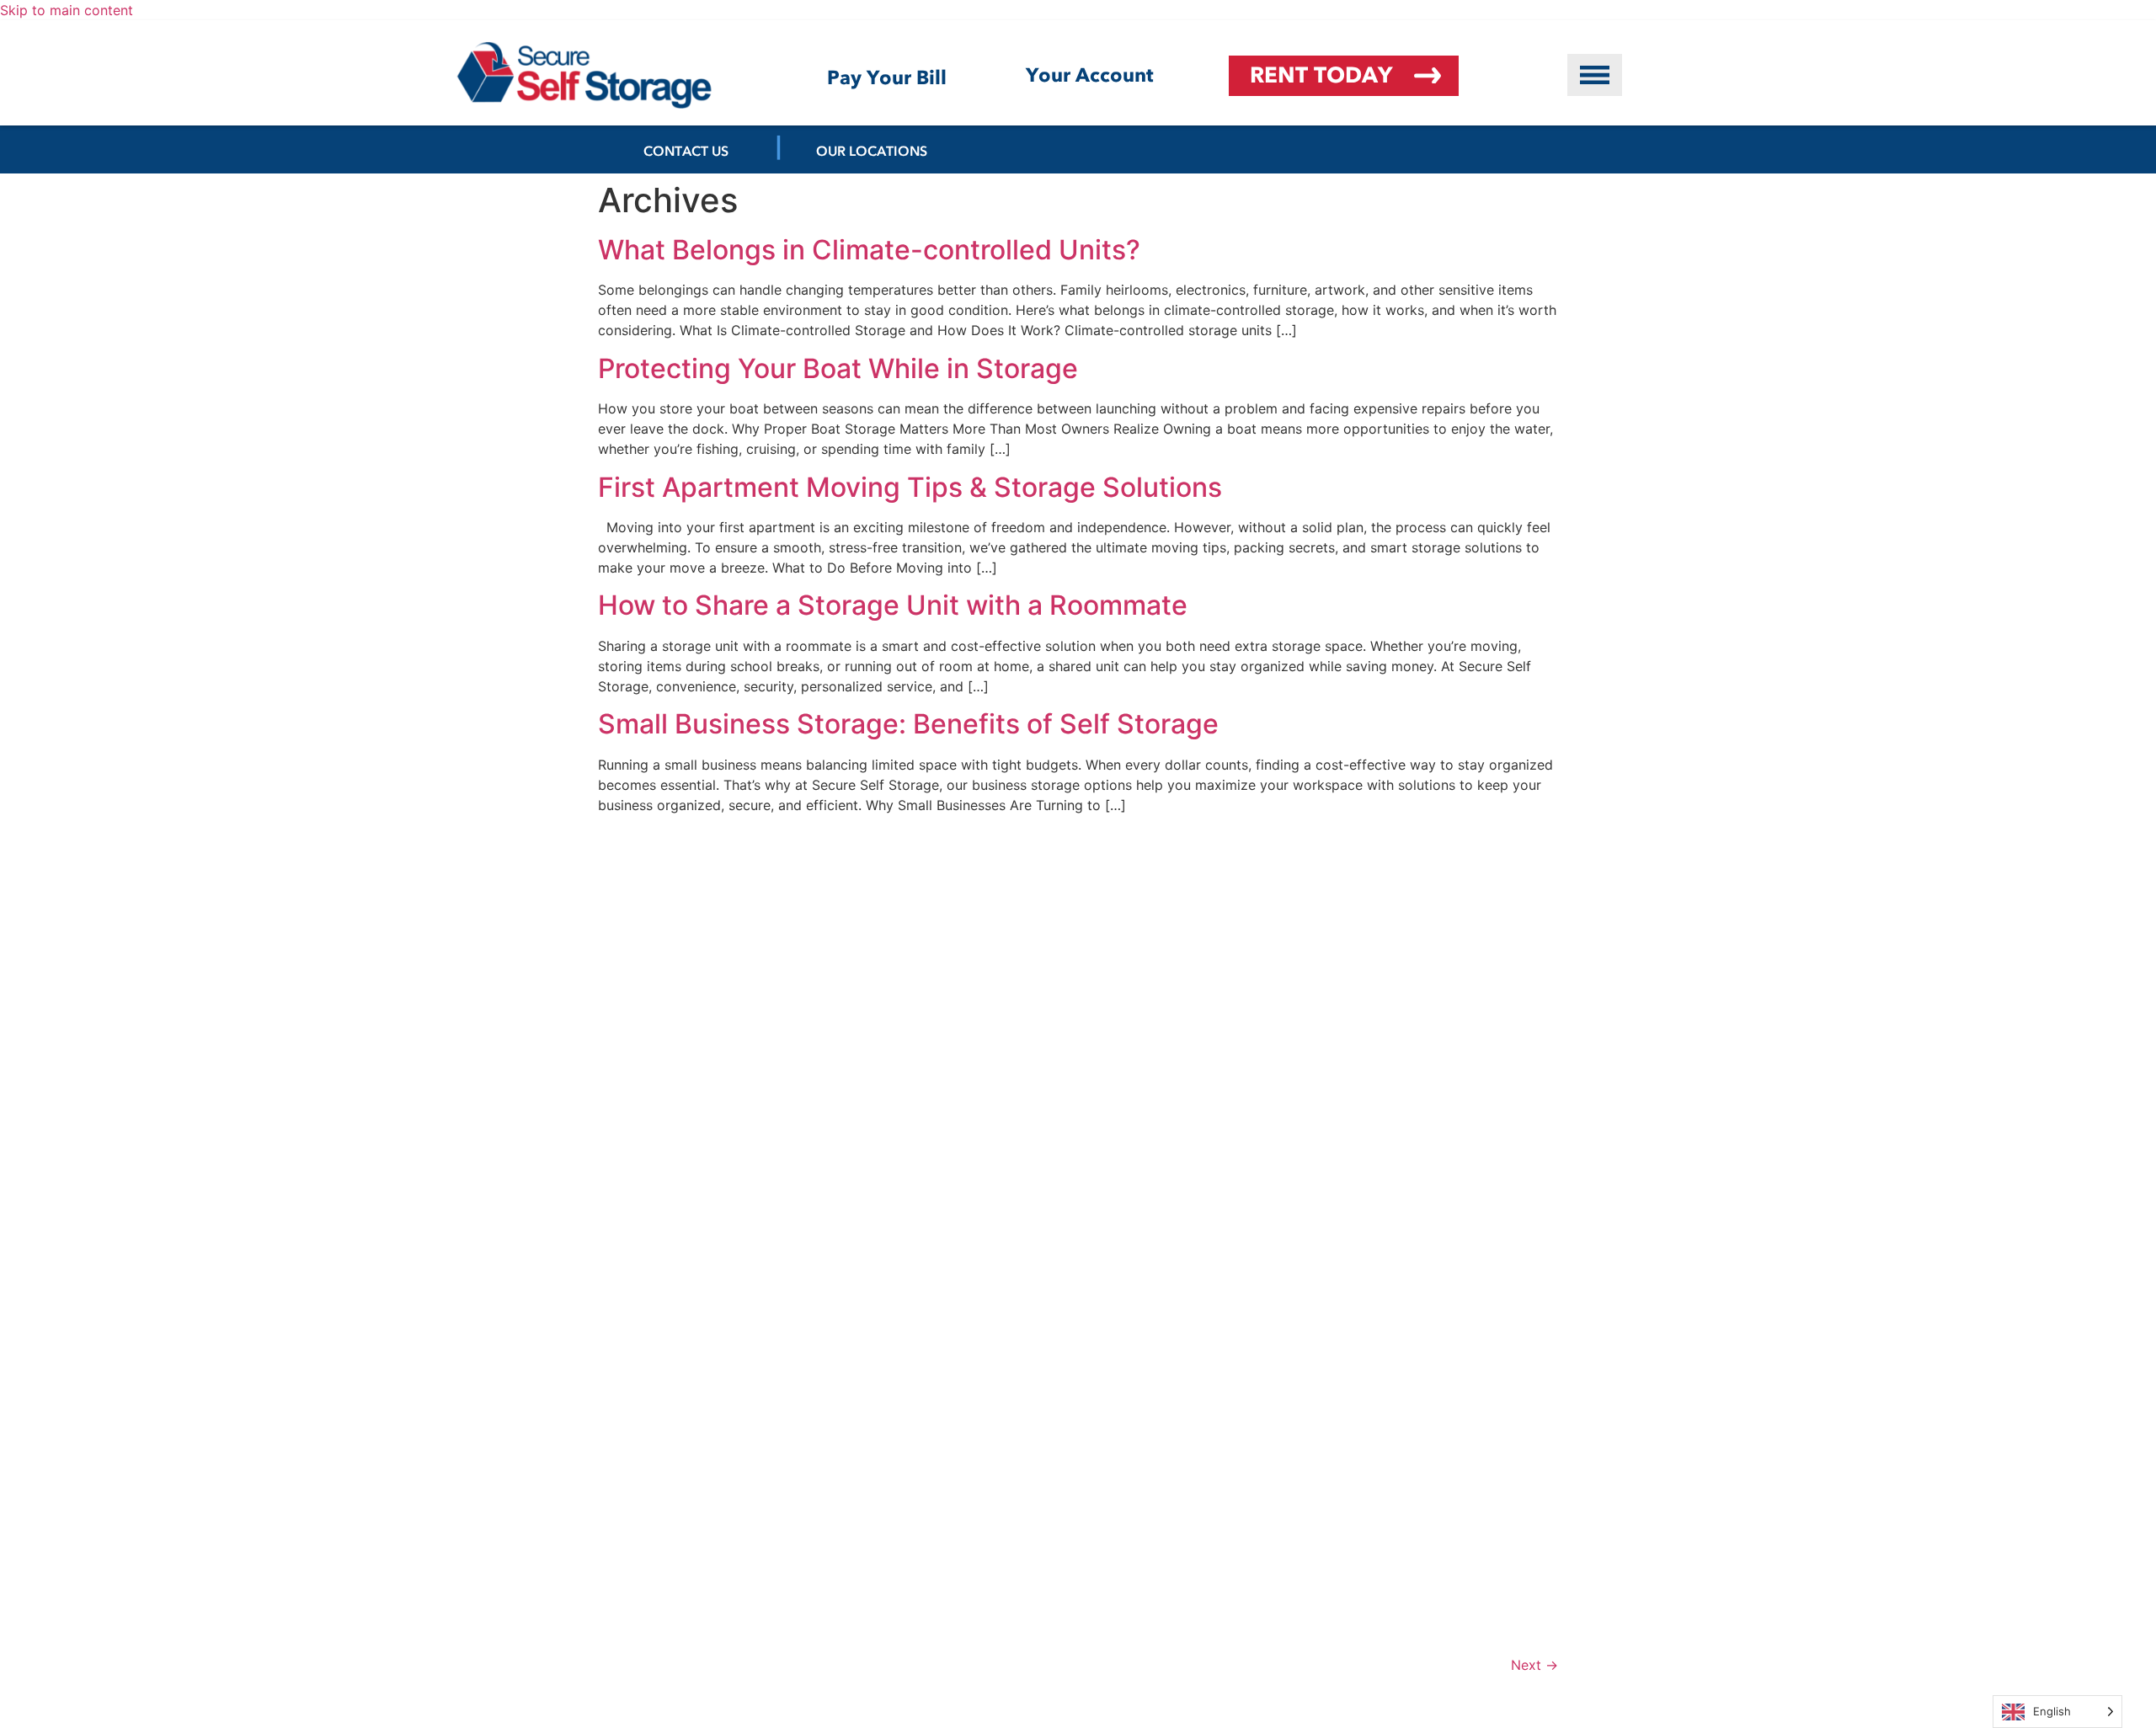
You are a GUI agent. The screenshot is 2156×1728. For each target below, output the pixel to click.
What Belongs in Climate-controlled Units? (869, 250)
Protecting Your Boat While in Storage (838, 368)
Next (1534, 1665)
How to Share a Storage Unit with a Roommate (893, 605)
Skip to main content (67, 10)
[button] (1595, 75)
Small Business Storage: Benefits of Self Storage (908, 724)
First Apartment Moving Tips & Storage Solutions (910, 487)
